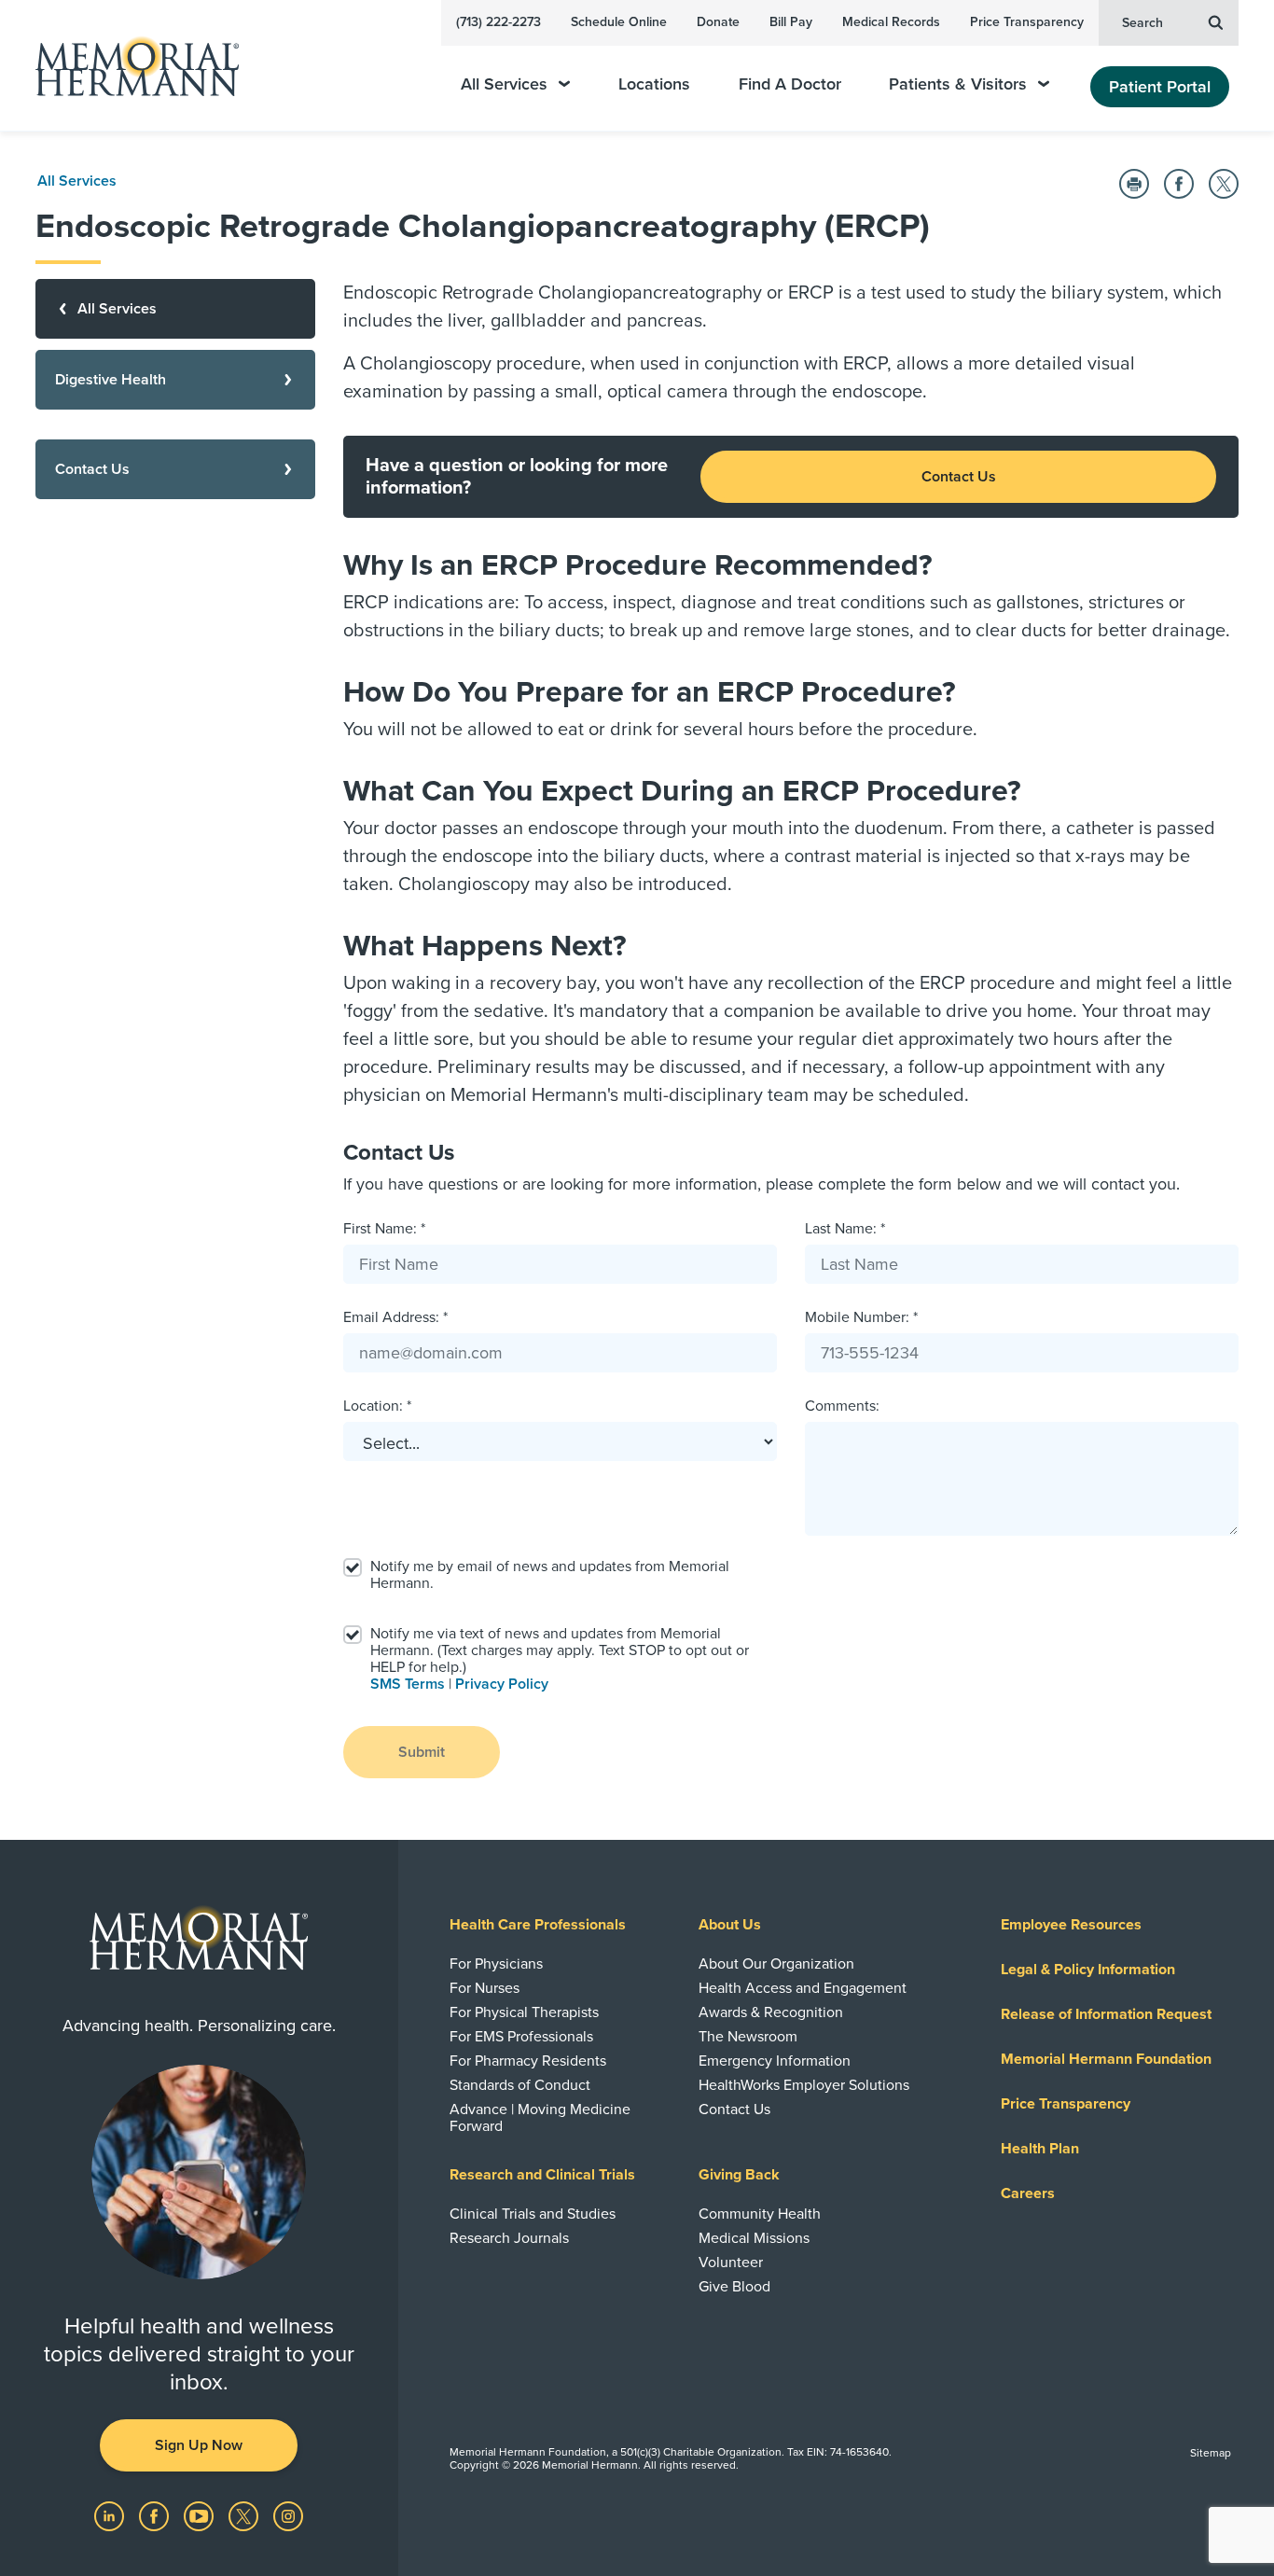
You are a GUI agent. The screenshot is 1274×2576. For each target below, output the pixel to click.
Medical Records (891, 22)
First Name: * (384, 1229)
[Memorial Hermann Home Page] (129, 66)
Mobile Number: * (861, 1317)
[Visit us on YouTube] (201, 2515)
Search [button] (1142, 23)
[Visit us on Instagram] (288, 2515)
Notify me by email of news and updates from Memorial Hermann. (550, 1575)
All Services (504, 84)
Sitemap (1211, 2453)
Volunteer (731, 2263)
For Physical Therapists (524, 2012)
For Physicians (496, 1964)
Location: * (377, 1406)
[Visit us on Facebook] (156, 2515)
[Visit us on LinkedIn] (111, 2515)
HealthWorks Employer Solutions (804, 2085)
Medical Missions (754, 2238)
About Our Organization (776, 1964)
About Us (730, 1925)
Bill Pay (791, 22)
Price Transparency (1027, 22)
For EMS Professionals (521, 2037)
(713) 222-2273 (499, 22)
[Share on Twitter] (1224, 184)
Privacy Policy (502, 1684)
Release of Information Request (1106, 2014)
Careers (1028, 2193)
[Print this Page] (1134, 184)
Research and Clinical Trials (542, 2175)
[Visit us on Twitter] (245, 2515)
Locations (654, 84)
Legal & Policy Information (1088, 1970)
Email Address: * (395, 1317)
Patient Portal (1160, 87)
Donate (718, 22)
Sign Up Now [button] (199, 2445)
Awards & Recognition (771, 2012)
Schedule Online (619, 22)
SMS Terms (408, 1684)
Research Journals (509, 2238)
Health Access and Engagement (803, 1988)
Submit (422, 1752)
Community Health (760, 2214)
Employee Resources (1071, 1925)
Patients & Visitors (958, 84)
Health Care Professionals (538, 1925)
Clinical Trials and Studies (533, 2214)
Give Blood (734, 2287)
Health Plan (1040, 2149)
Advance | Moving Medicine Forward (540, 2118)
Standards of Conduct (520, 2085)
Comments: (842, 1406)
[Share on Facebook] (1179, 184)
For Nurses (485, 1988)
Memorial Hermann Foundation (1106, 2059)
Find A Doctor (790, 84)
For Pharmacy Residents (528, 2061)
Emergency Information (775, 2061)
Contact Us (959, 477)
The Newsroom (748, 2037)
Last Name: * (845, 1229)
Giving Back (739, 2175)
